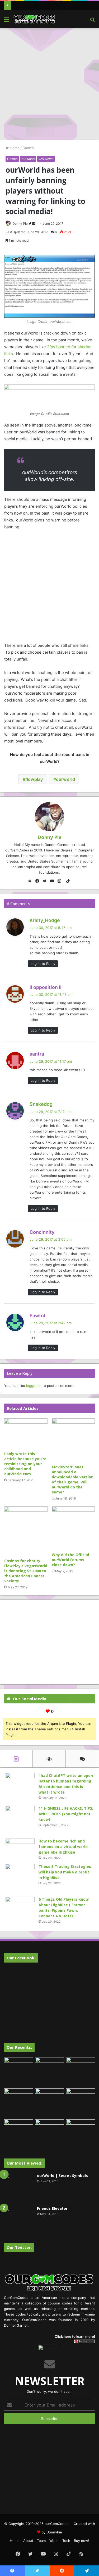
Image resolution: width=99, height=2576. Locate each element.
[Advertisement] (49, 83)
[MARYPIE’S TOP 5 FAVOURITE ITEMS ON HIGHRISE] (81, 2134)
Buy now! (82, 2541)
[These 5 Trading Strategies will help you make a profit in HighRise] (20, 1878)
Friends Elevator (52, 2208)
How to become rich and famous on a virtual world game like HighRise (63, 1847)
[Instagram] (61, 881)
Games (28, 148)
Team (41, 2541)
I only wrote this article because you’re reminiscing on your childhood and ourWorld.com (25, 1464)
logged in (34, 1386)
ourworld (65, 779)
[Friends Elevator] (18, 2220)
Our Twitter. (19, 2247)
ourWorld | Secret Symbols (62, 2176)
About (28, 2541)
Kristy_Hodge (45, 920)
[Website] (31, 881)
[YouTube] (53, 881)
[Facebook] (39, 881)
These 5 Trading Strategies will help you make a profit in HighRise (65, 1872)
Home (14, 148)
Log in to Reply (43, 964)
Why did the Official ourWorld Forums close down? (70, 1560)
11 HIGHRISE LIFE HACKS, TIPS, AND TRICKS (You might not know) (66, 1814)
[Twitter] (46, 881)
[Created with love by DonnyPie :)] (34, 19)
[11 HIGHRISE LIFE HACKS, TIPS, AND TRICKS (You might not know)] (20, 1820)
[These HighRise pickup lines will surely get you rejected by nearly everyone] (18, 2128)
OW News (46, 159)
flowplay (34, 779)
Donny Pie (20, 224)
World (54, 2541)
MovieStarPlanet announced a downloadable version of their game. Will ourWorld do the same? (73, 1479)
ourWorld (28, 159)
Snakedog (41, 1104)
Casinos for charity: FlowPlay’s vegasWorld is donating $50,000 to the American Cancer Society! (26, 1571)
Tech (66, 2541)
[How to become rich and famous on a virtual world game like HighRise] (20, 1848)
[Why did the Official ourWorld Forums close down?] (73, 1528)
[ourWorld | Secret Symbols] (18, 2188)
